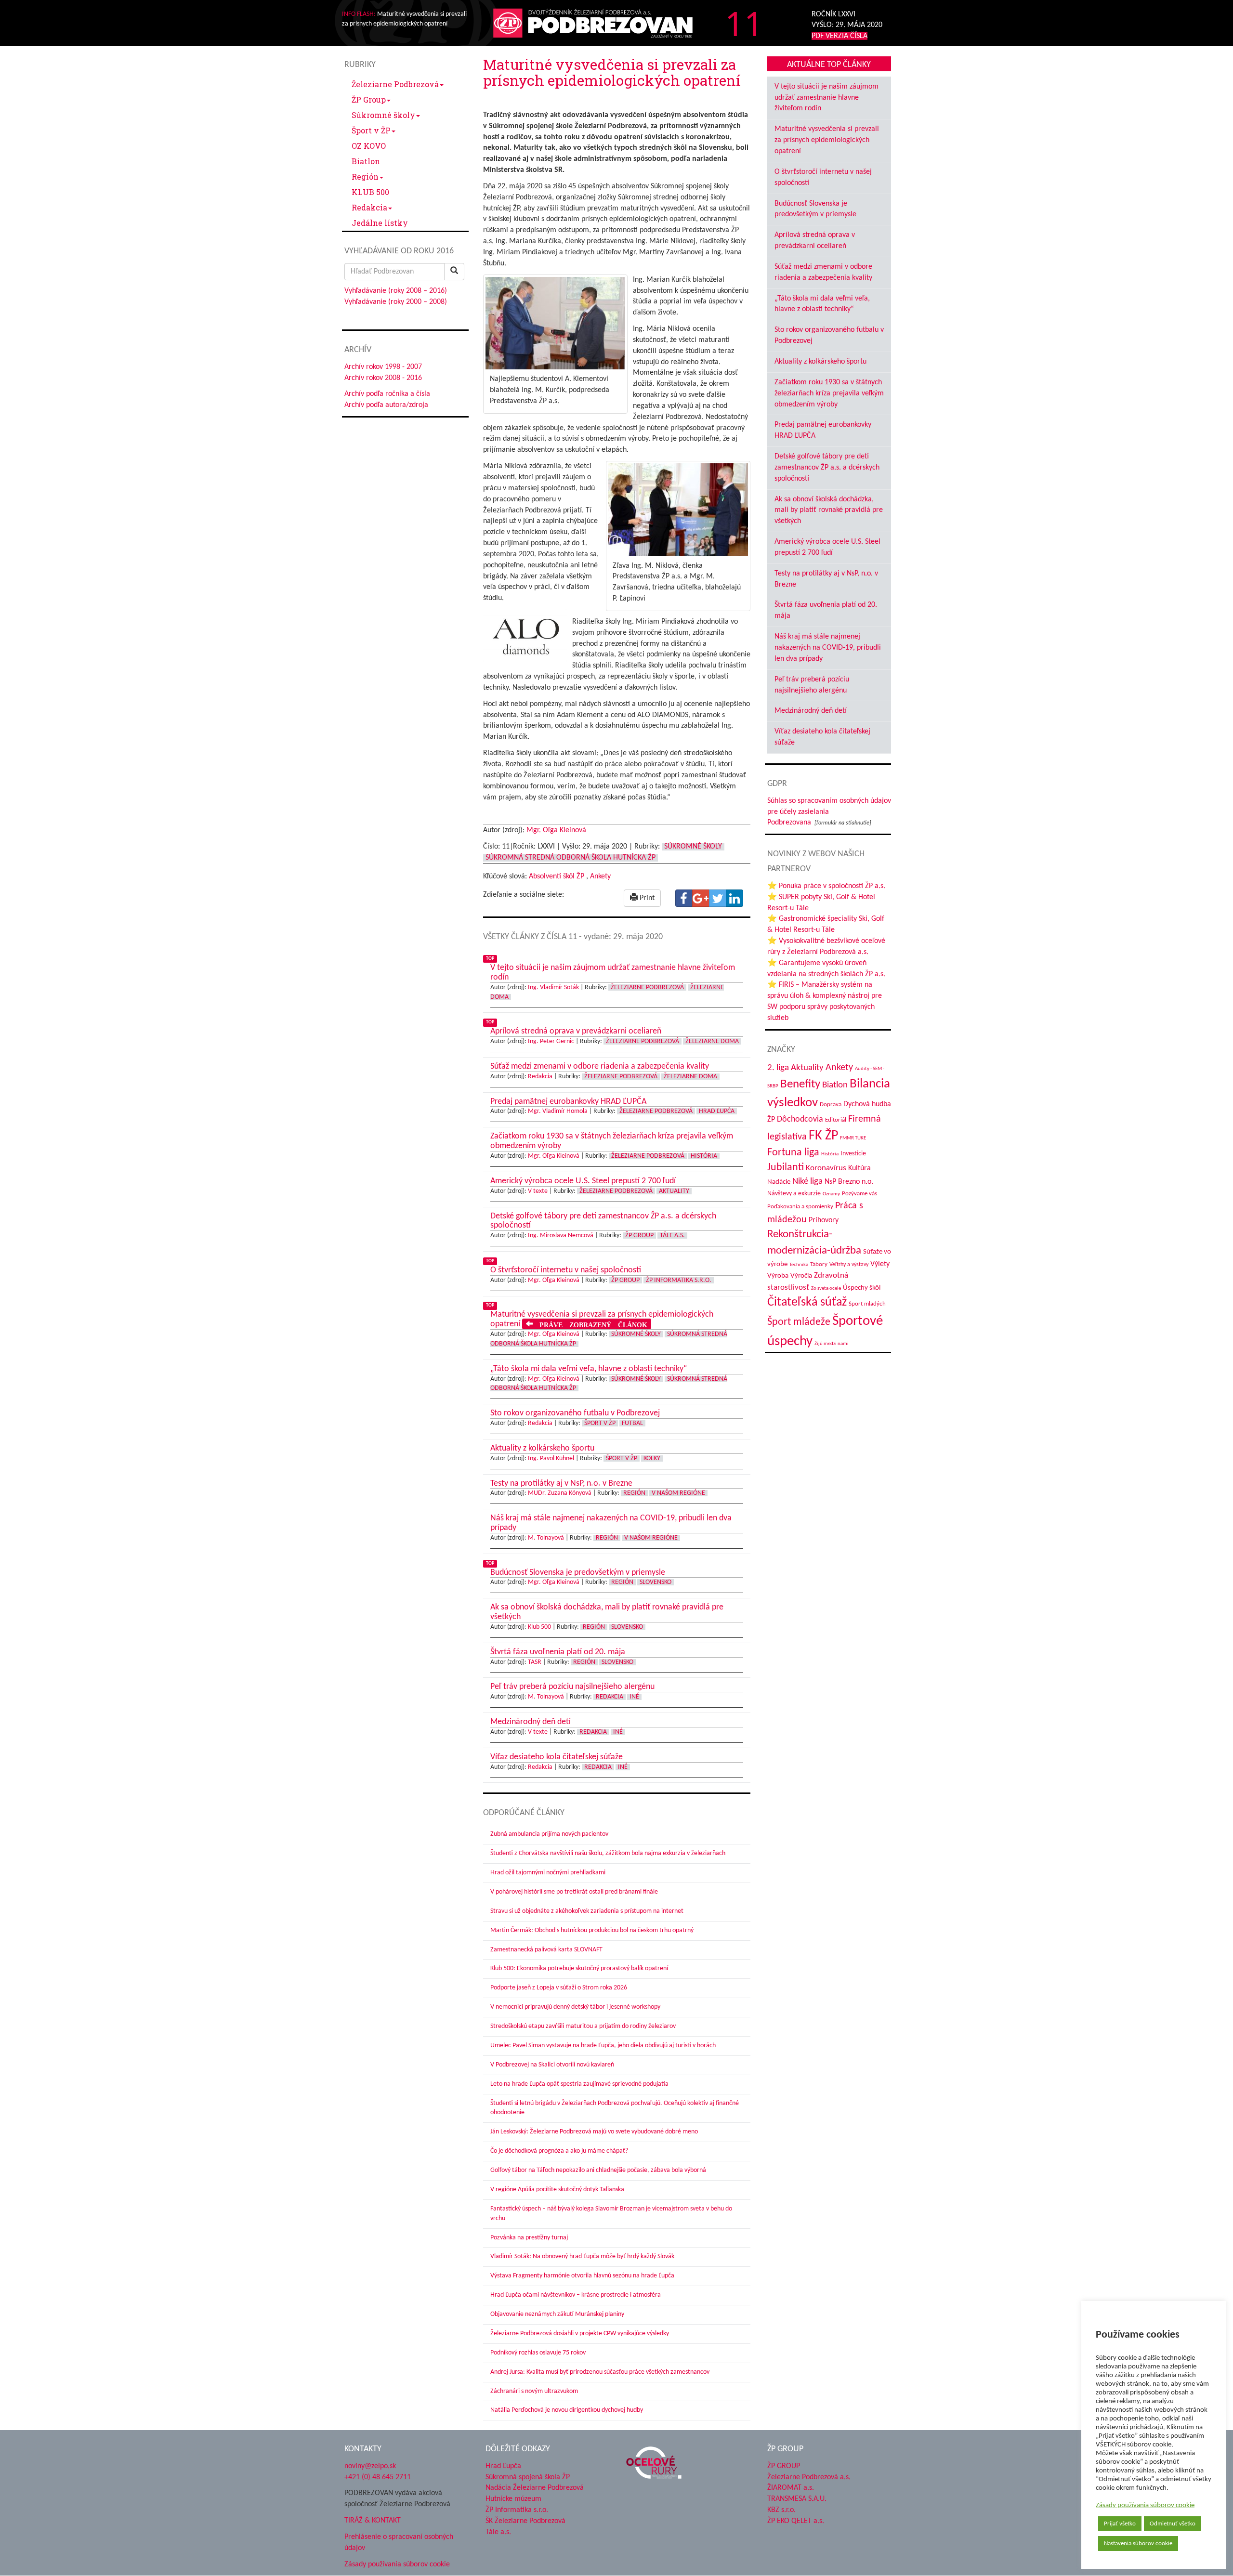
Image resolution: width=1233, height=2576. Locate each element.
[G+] (701, 898)
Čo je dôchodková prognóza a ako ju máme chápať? (559, 2151)
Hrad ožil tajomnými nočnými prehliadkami (548, 1873)
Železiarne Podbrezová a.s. (809, 2477)
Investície (853, 1154)
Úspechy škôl (862, 1288)
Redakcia (369, 207)
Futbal (632, 1423)
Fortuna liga (793, 1153)
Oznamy (831, 1194)
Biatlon (366, 161)
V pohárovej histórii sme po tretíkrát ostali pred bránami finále (574, 1892)
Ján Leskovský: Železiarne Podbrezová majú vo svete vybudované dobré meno (594, 2132)
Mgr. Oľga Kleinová (556, 830)
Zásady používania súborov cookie (1145, 2505)
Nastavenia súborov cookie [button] (1138, 2543)
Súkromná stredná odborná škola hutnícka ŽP (571, 858)
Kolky (652, 1458)
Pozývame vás (859, 1194)
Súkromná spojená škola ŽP (528, 2477)
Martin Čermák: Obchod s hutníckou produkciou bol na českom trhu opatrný (592, 1930)
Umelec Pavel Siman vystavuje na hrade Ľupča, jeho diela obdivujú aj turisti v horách (603, 2046)
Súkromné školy (383, 115)
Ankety (600, 876)
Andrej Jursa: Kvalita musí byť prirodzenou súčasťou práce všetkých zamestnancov (600, 2372)
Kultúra (859, 1168)
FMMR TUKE (853, 1138)
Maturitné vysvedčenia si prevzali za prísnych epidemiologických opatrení (827, 140)
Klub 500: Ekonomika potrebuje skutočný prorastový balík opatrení (579, 1968)
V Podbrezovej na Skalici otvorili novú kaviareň (552, 2065)
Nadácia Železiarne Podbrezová (535, 2488)
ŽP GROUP (784, 2466)
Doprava (831, 1105)
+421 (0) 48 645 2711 (378, 2477)
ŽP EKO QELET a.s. (796, 2521)
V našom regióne (678, 1493)
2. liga (778, 1068)
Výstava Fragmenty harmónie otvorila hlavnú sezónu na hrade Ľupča (582, 2276)
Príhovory (824, 1220)
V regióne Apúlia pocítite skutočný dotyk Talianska (557, 2190)
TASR (535, 1662)
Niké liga (807, 1182)
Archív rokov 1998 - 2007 (383, 367)
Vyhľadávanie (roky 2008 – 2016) (396, 291)
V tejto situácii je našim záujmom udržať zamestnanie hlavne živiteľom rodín (826, 98)
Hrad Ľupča (717, 1111)
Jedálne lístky (380, 223)
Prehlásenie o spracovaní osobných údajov (399, 2543)
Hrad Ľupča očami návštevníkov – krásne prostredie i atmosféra (576, 2295)
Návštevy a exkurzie (794, 1194)
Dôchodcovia (800, 1119)
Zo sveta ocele (826, 1288)
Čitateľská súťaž (807, 1302)
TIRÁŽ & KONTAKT (373, 2521)
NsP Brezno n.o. (849, 1182)
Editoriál (836, 1120)
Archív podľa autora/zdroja (386, 405)
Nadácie (779, 1182)
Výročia (801, 1276)
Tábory (819, 1265)
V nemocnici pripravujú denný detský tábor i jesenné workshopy (575, 2007)
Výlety (880, 1264)
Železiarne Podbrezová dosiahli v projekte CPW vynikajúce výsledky (580, 2334)
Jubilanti (786, 1168)
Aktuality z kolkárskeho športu (820, 362)
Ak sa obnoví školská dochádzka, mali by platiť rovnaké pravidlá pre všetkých (829, 510)
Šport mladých (867, 1304)
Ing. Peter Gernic (551, 1041)
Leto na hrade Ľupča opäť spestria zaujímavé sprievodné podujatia (579, 2084)
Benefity (800, 1084)
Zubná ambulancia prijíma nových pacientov (549, 1834)
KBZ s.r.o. (781, 2510)
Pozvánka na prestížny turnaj (529, 2238)
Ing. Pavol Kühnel (551, 1458)
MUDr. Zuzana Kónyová (560, 1493)
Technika (799, 1265)
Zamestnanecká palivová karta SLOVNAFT (546, 1950)
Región (365, 177)
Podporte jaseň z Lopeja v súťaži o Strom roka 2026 (559, 1988)
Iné (634, 1697)
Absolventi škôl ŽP (557, 876)
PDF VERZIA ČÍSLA (839, 36)
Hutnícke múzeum (513, 2499)
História (704, 1156)
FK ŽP (823, 1136)
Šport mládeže (799, 1322)
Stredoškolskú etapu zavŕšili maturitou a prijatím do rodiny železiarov (583, 2026)
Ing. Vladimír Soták (553, 987)
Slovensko (656, 1582)
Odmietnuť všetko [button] (1173, 2524)
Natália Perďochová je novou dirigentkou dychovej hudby (567, 2410)
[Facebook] (684, 898)
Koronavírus (826, 1168)
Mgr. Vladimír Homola (558, 1111)
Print (646, 898)
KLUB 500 (370, 192)
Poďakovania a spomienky (800, 1207)
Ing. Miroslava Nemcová (561, 1236)
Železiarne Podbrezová (395, 84)
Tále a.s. (672, 1236)
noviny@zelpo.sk (370, 2466)
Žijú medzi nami (832, 1344)
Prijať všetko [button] (1120, 2524)
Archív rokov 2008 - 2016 (383, 378)
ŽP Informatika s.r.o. (679, 1280)
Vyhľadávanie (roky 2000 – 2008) (396, 302)
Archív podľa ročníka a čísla (387, 394)
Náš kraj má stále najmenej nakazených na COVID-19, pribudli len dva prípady (828, 648)
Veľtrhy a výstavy (849, 1265)
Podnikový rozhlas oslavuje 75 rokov (538, 2353)
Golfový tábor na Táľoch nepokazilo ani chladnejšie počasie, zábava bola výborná (598, 2170)
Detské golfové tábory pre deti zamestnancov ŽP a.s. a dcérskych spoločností (827, 468)
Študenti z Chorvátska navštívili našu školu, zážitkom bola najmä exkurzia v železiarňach (608, 1853)
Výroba (778, 1276)
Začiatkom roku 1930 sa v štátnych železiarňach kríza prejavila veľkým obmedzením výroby (829, 393)
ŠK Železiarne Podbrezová (525, 2521)
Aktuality (674, 1191)
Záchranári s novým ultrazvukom (534, 2391)
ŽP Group (369, 99)
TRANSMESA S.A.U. (797, 2499)
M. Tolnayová (546, 1538)
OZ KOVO (369, 146)
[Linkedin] (735, 898)
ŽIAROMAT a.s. (791, 2488)
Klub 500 (539, 1627)
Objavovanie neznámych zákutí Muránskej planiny (557, 2314)
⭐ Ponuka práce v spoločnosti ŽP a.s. (826, 886)
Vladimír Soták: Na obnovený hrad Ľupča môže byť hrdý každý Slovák (582, 2256)
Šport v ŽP (371, 130)
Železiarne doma (712, 1041)
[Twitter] (718, 898)
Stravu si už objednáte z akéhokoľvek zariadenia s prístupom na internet (587, 1911)
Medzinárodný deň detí (811, 711)
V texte (538, 1191)
